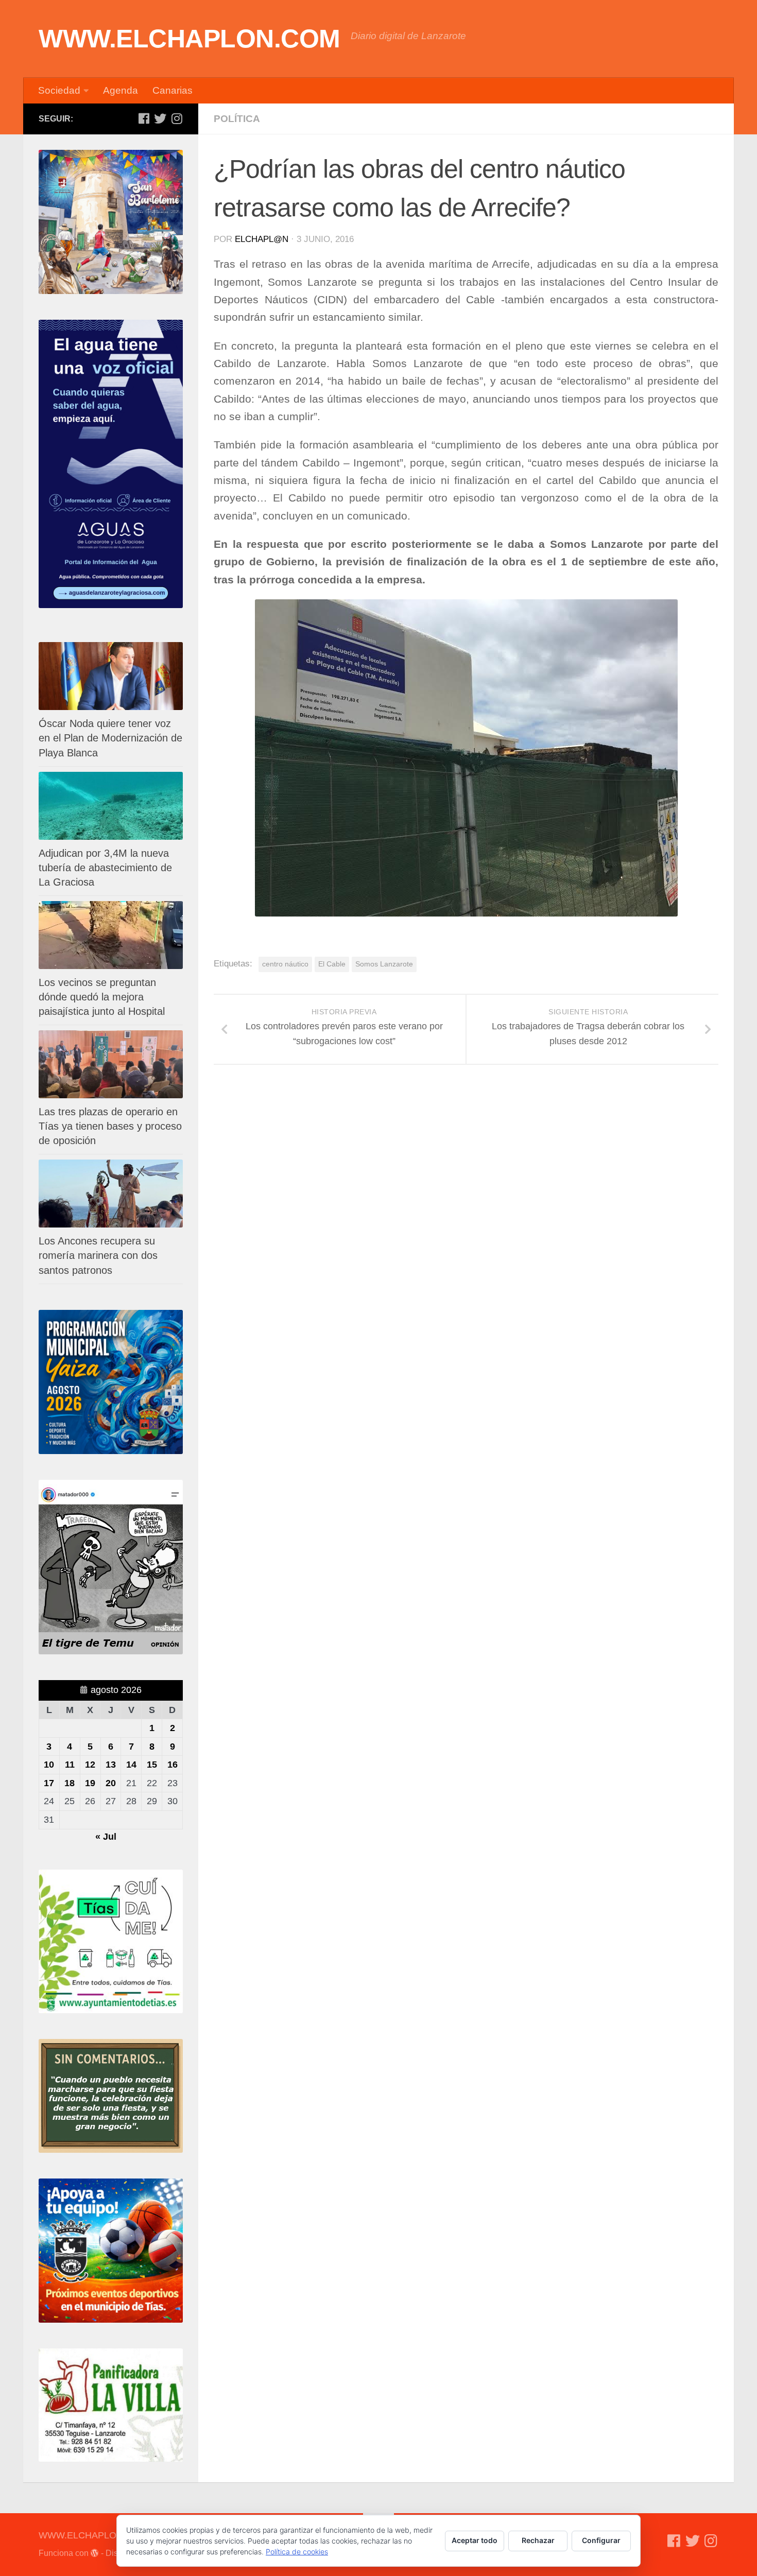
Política (237, 119)
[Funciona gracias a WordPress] (95, 2553)
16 (173, 1765)
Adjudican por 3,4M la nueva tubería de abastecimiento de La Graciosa (105, 868)
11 (70, 1765)
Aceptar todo (475, 2540)
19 (90, 1783)
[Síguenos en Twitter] (160, 118)
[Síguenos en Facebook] (144, 118)
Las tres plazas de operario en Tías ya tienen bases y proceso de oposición (110, 1126)
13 (111, 1765)
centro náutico (285, 964)
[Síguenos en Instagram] (177, 118)
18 (70, 1783)
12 (90, 1765)
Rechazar (538, 2540)
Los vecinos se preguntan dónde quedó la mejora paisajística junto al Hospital (102, 997)
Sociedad (59, 90)
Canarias (173, 90)
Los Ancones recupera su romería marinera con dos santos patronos (98, 1255)
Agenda (121, 90)
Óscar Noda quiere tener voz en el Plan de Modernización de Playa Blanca (110, 738)
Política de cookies (297, 2552)
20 (111, 1783)
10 (49, 1765)
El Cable (332, 964)
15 (152, 1765)
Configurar (601, 2540)
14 (131, 1765)
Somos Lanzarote (384, 964)
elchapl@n (262, 239)
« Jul (106, 1837)
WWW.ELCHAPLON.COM (190, 39)
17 (49, 1783)
